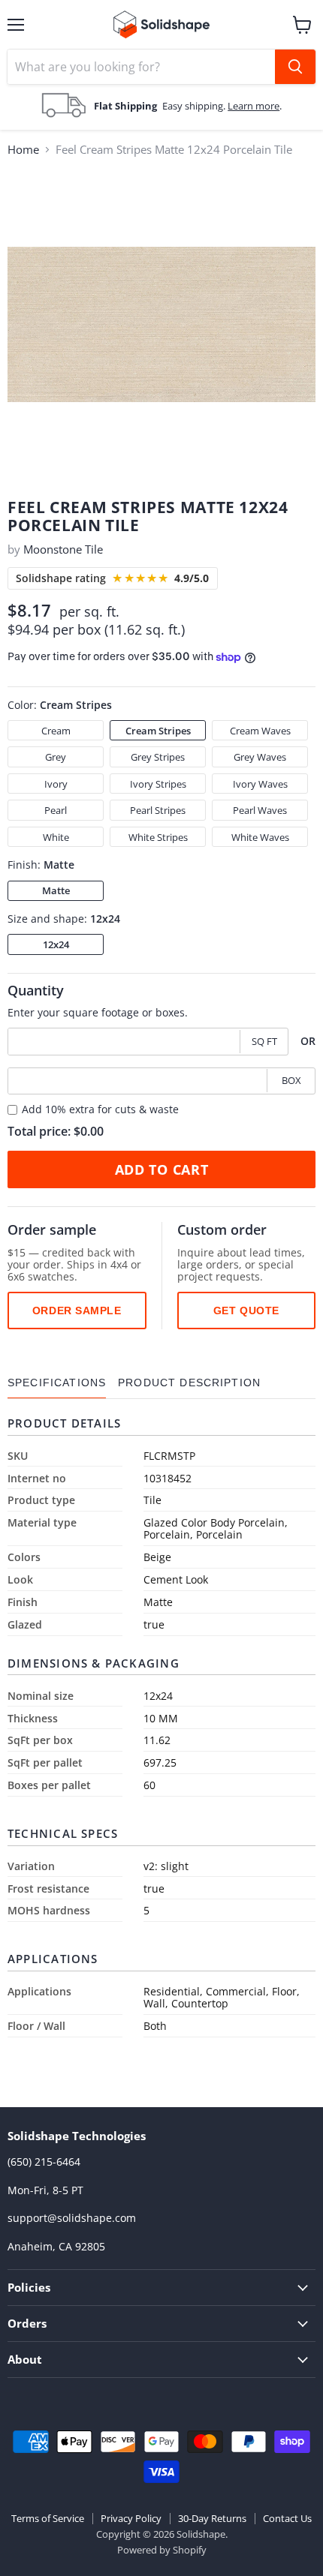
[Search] (295, 67)
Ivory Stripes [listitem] (158, 784)
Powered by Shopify (162, 2550)
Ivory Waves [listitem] (260, 784)
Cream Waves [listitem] (260, 731)
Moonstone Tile (63, 549)
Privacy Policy (131, 2518)
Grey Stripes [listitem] (158, 757)
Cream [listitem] (56, 731)
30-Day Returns (212, 2518)
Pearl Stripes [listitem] (158, 810)
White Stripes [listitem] (158, 837)
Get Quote (246, 1311)
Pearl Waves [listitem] (260, 810)
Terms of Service (48, 2518)
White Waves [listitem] (260, 837)
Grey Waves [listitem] (260, 757)
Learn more (254, 106)
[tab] (57, 1383)
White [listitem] (56, 837)
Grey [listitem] (56, 757)
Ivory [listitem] (56, 784)
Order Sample (77, 1311)
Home (23, 150)
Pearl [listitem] (56, 810)
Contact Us (287, 2518)
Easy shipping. (195, 106)
